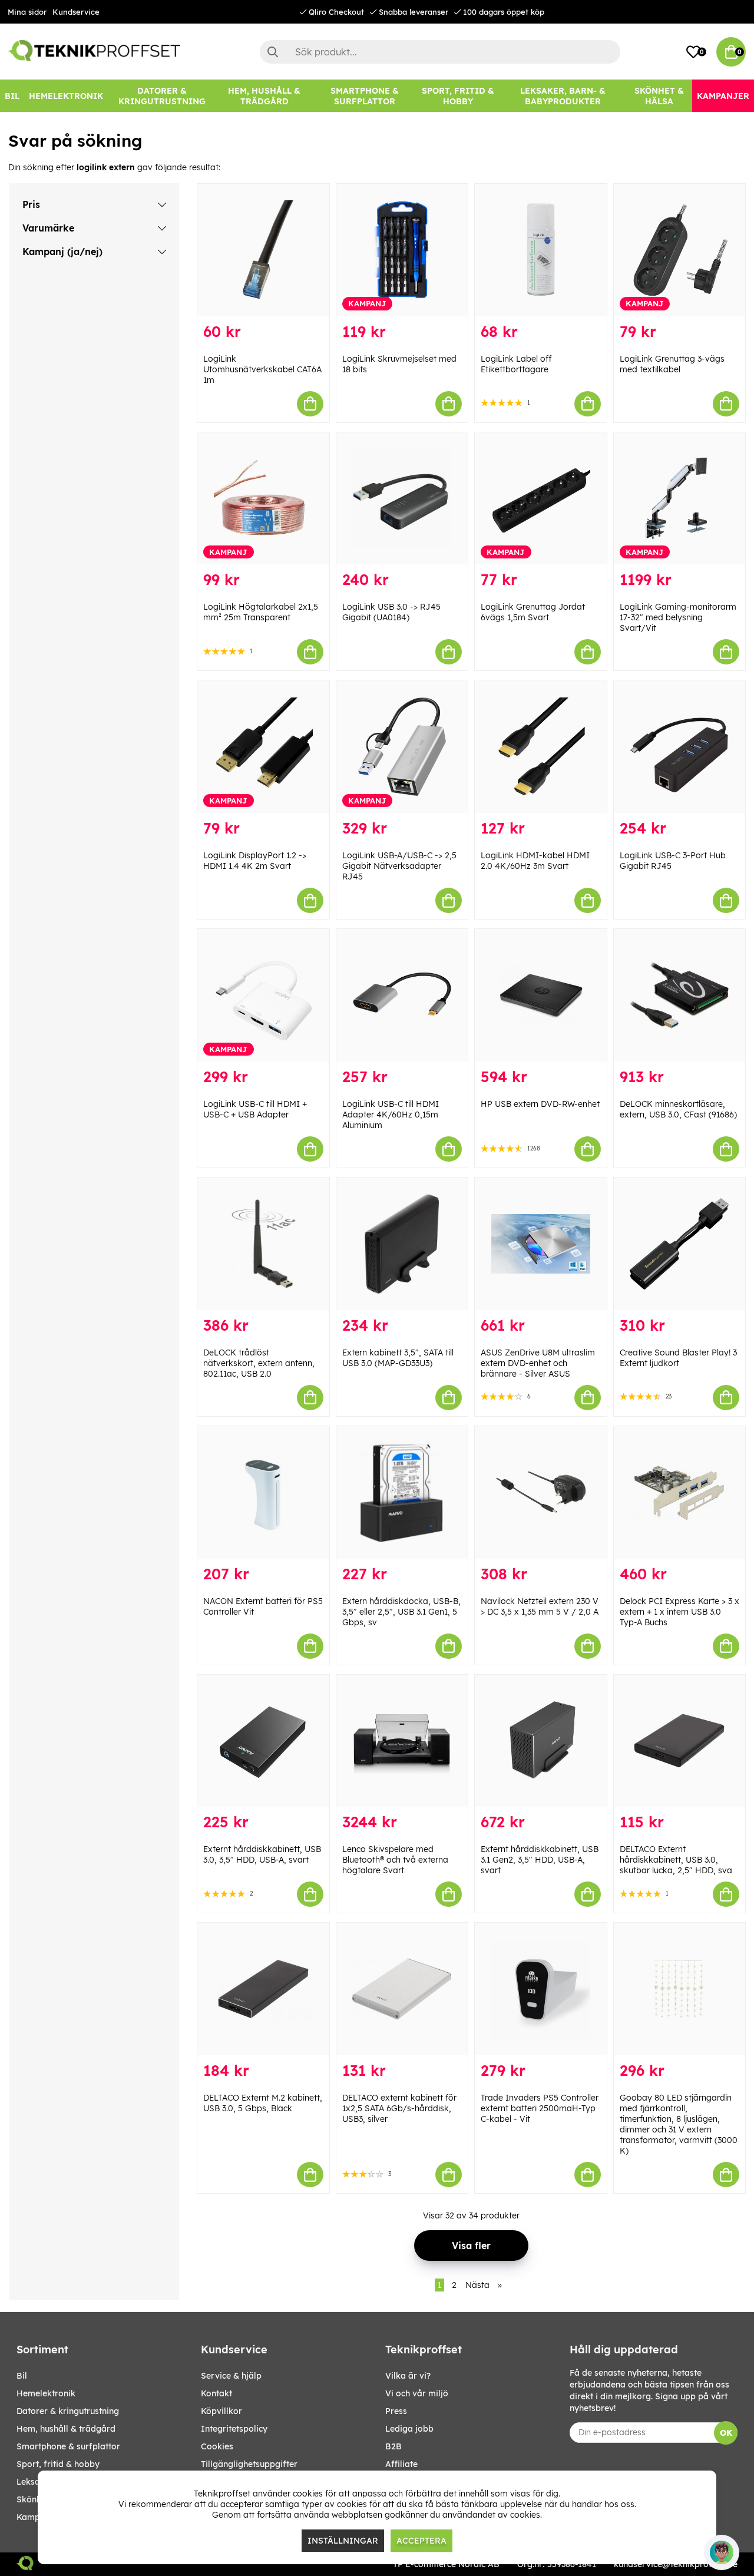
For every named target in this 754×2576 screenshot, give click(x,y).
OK (726, 2433)
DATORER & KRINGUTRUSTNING (68, 2411)
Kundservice (76, 12)
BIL (22, 2376)
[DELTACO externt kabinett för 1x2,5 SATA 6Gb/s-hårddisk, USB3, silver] (402, 1989)
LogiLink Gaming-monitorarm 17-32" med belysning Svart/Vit (678, 617)
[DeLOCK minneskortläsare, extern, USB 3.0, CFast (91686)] (680, 995)
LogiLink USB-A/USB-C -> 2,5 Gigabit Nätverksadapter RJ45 (399, 866)
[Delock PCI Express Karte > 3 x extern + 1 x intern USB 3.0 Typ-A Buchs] (680, 1492)
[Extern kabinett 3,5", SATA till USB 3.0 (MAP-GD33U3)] (402, 1244)
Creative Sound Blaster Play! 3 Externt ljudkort (678, 1358)
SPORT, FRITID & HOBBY (58, 2464)
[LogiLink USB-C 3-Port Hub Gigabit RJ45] (680, 747)
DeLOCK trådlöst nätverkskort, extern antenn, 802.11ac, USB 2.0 (259, 1363)
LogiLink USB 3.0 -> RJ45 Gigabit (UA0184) (391, 612)
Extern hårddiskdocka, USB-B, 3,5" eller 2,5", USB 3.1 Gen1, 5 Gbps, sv (401, 1612)
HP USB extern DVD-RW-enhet (540, 1104)
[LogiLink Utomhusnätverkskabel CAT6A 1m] (263, 250)
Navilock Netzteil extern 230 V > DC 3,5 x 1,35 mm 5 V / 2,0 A (540, 1606)
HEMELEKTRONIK (46, 2393)
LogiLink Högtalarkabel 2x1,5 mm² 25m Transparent (261, 612)
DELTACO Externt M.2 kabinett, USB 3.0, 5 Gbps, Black (263, 2103)
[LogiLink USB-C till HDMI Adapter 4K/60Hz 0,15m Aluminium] (402, 995)
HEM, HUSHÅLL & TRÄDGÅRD (66, 2429)
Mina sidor (27, 12)
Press (396, 2411)
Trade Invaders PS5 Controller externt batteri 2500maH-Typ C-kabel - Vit (540, 2108)
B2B (393, 2446)
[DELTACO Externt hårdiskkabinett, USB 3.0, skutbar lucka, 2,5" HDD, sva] (680, 1741)
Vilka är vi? (408, 2376)
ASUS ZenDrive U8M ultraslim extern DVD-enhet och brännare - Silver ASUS (538, 1363)
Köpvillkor (221, 2411)
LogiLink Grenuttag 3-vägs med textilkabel (672, 364)
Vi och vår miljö (417, 2393)
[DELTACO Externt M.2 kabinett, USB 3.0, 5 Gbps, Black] (263, 1989)
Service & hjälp (231, 2376)
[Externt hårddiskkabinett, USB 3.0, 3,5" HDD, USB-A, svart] (263, 1741)
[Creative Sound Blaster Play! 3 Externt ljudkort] (680, 1244)
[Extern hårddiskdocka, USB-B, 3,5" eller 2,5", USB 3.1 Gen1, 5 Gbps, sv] (402, 1492)
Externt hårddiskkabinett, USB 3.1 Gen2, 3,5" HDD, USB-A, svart (540, 1860)
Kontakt (216, 2393)
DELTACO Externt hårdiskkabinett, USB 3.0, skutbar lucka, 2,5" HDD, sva (676, 1860)
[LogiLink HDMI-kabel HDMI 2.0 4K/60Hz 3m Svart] (541, 747)
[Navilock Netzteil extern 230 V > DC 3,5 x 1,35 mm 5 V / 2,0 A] (541, 1492)
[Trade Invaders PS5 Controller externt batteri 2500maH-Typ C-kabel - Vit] (541, 1989)
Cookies (217, 2446)
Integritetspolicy (234, 2429)
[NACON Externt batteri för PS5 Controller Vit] (263, 1492)
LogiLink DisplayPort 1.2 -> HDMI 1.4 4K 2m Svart (255, 861)
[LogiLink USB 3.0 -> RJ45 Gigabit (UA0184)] (402, 499)
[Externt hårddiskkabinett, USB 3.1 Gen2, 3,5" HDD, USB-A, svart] (541, 1741)
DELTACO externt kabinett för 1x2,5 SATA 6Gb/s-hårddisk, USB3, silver (399, 2108)
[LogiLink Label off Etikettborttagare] (541, 250)
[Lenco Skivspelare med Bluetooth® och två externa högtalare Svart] (402, 1741)
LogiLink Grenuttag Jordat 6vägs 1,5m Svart (533, 612)
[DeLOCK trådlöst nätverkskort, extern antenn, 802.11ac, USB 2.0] (263, 1244)
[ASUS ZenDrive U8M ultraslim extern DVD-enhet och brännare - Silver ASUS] (541, 1244)
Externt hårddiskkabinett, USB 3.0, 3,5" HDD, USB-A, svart (262, 1854)
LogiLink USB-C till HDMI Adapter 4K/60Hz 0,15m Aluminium (391, 1115)
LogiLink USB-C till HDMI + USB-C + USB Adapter (255, 1109)
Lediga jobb (409, 2429)
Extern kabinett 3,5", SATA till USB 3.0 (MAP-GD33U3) (398, 1358)
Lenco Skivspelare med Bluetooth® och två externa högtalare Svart (395, 1860)
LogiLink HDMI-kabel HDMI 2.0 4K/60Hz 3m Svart (535, 861)
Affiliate (401, 2464)
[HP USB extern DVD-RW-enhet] (541, 995)
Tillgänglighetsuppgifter (249, 2464)
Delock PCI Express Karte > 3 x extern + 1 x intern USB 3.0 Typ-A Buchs (679, 1612)
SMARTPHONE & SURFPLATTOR (68, 2446)
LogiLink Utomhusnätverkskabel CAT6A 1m (262, 369)
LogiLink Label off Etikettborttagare (516, 364)
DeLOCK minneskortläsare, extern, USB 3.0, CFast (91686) (678, 1109)
